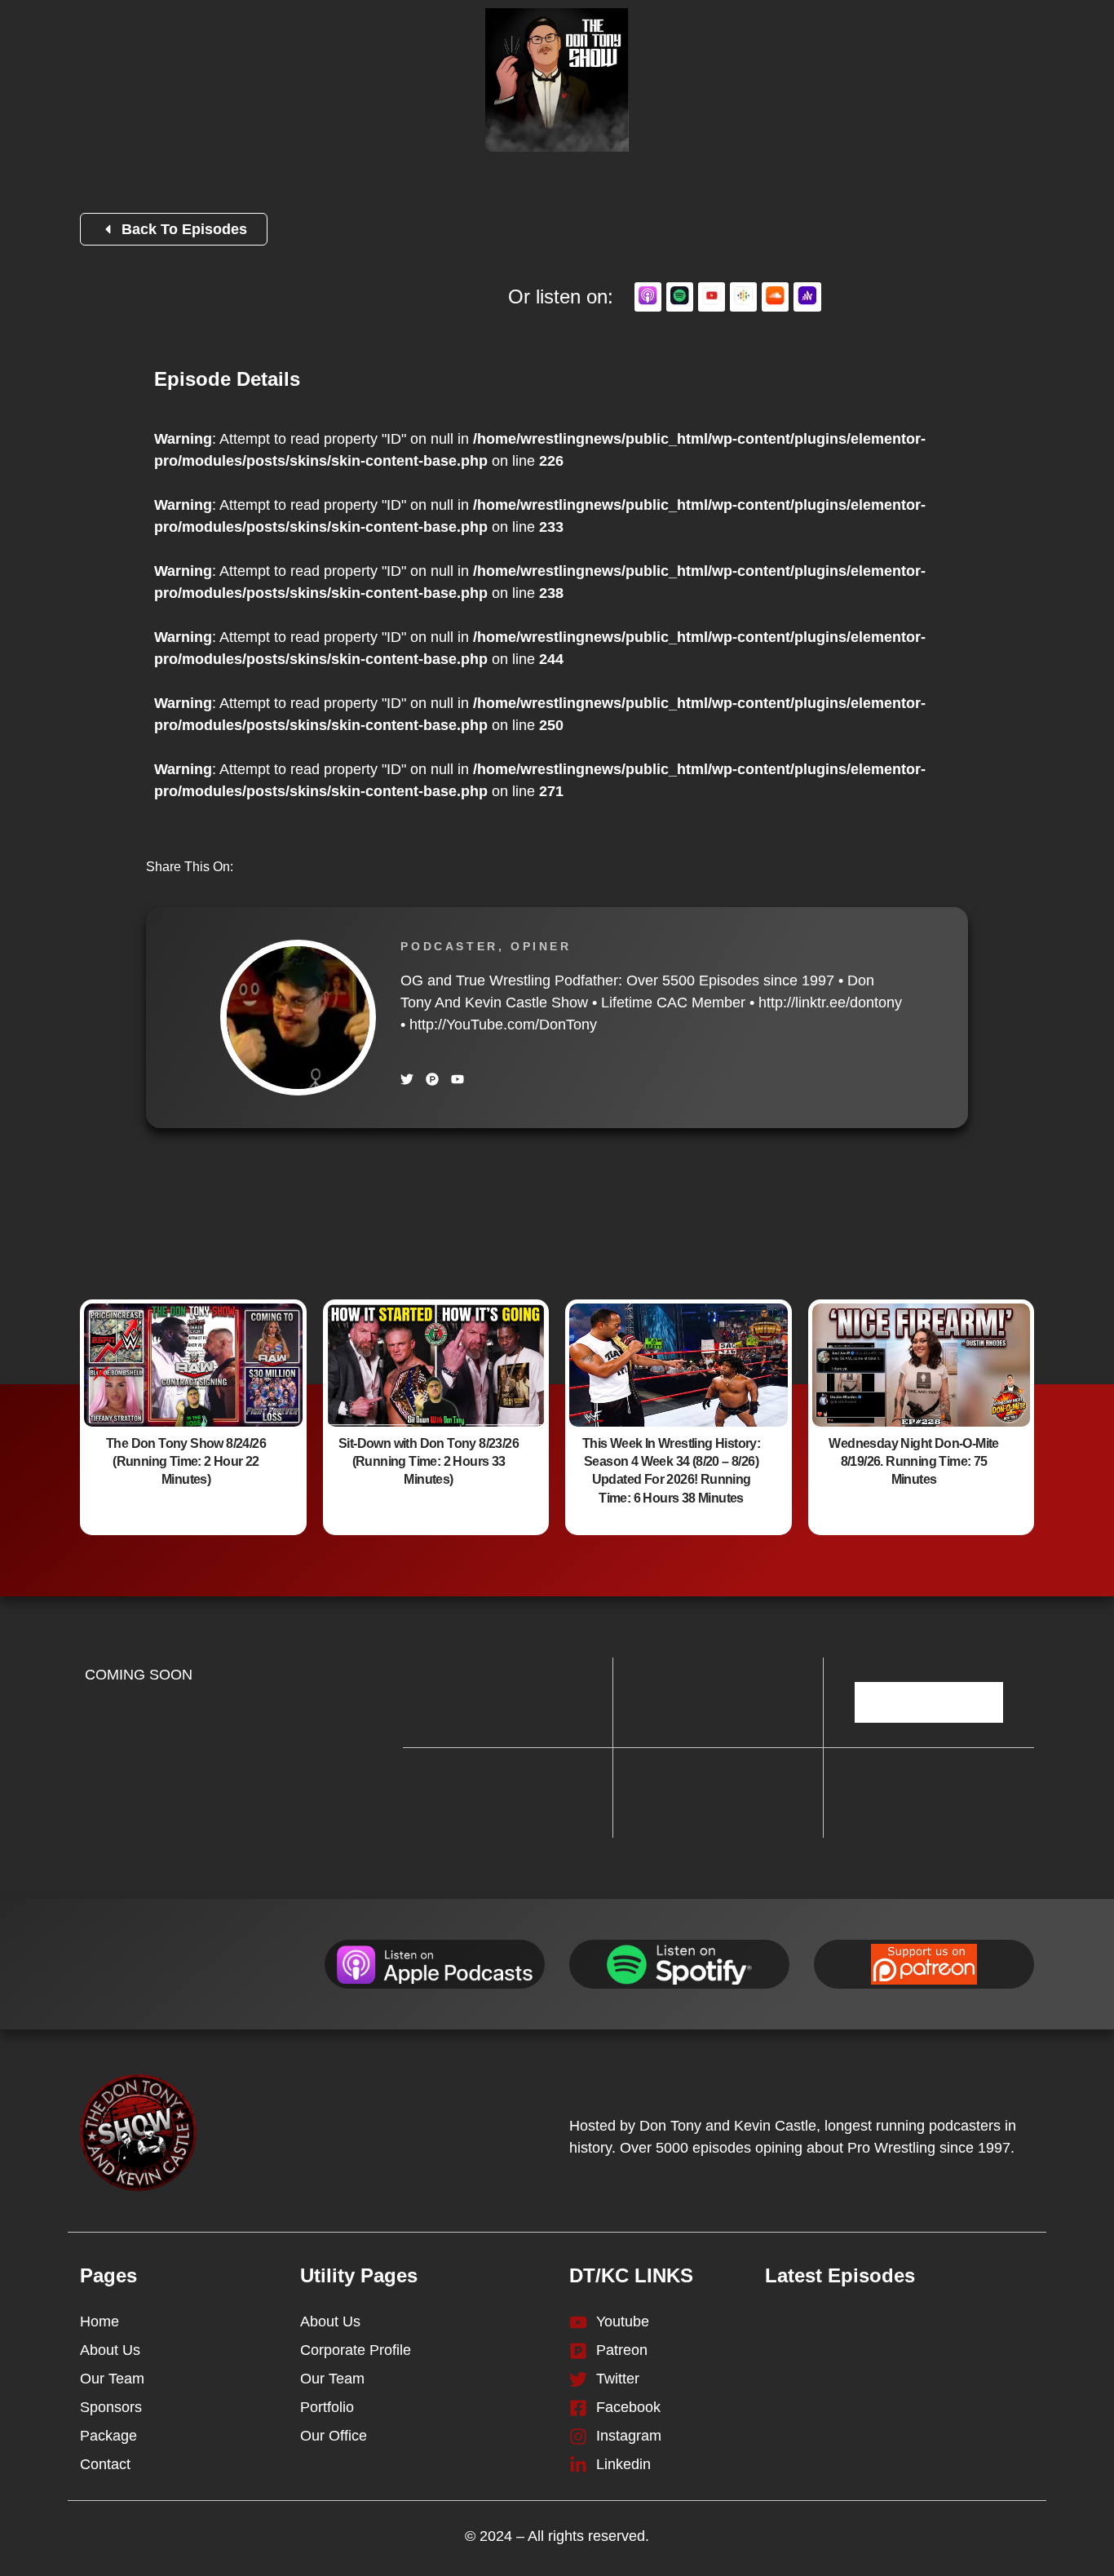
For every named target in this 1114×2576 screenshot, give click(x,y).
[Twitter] (407, 1079)
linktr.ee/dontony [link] (830, 1003)
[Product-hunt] (432, 1079)
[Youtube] (458, 1079)
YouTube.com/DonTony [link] (503, 1025)
